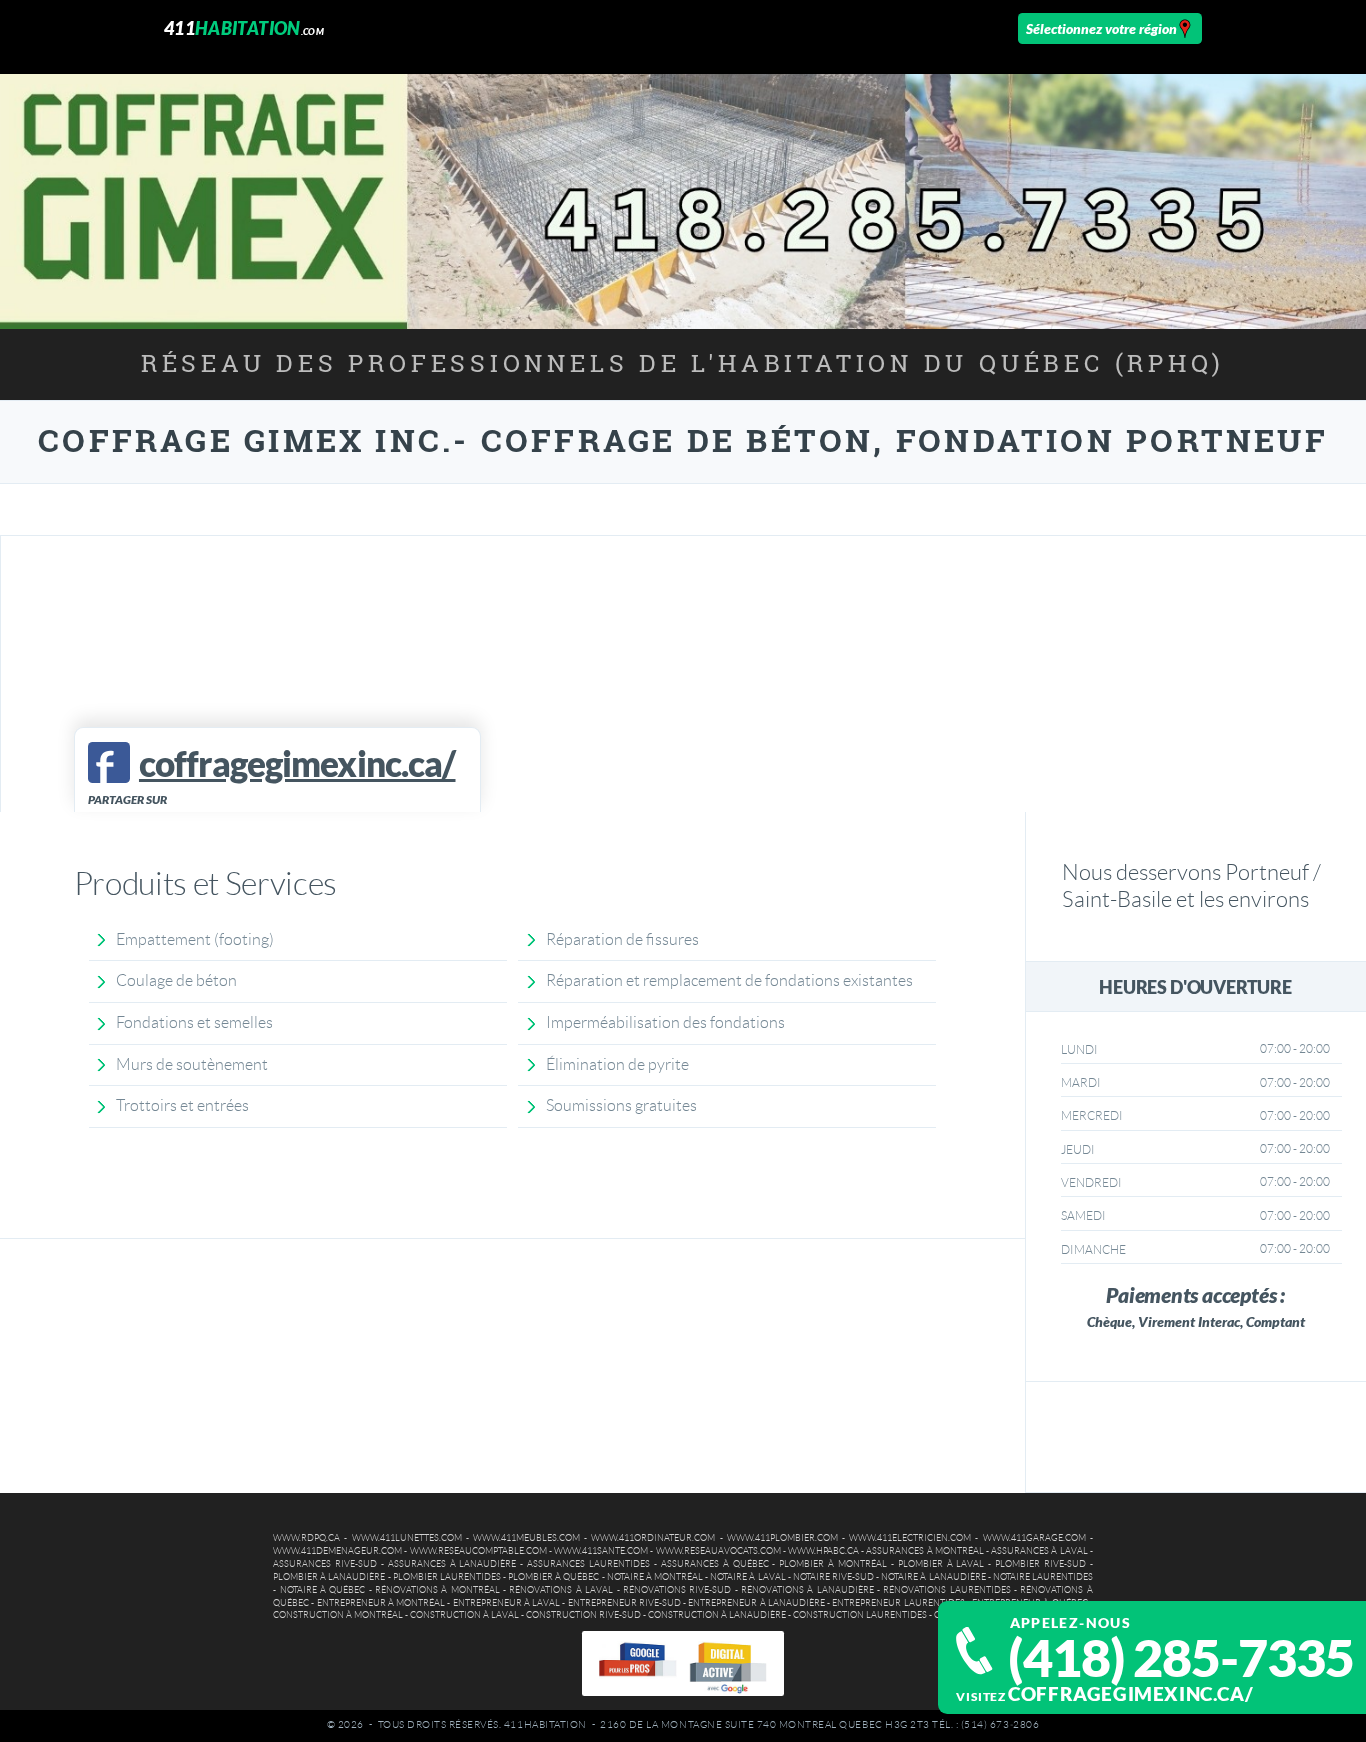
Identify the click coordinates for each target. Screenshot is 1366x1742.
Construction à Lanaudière (717, 1615)
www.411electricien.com (910, 1538)
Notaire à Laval (747, 1577)
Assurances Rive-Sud (325, 1564)
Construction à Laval (464, 1615)
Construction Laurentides (860, 1615)
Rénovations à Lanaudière (807, 1590)
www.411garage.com (1034, 1538)
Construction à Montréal (338, 1615)
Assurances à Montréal (924, 1551)
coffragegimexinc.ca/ (1130, 1694)
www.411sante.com (601, 1551)
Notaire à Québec (323, 1590)
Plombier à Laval (941, 1564)
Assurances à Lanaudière (452, 1564)
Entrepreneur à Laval (507, 1603)
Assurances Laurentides (588, 1564)
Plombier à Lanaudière (329, 1577)
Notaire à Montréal (655, 1577)
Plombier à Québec (553, 1577)
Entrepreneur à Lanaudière (756, 1603)
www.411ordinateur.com (653, 1538)
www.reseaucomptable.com (478, 1551)
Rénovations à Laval (561, 1590)
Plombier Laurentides (447, 1577)
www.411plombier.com (782, 1538)
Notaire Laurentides (1043, 1577)
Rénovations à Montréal (437, 1590)
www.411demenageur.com (337, 1551)
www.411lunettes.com (407, 1538)
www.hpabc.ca (823, 1551)
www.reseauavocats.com (718, 1551)
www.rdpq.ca (306, 1538)
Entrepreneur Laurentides (898, 1603)
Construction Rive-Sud (583, 1615)
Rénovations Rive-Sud (677, 1590)
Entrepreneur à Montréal (381, 1603)
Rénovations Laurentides (946, 1590)
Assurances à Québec (715, 1564)
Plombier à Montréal (833, 1564)
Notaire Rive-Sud (833, 1577)
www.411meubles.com (526, 1538)
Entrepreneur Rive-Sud (624, 1603)
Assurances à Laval (1039, 1551)
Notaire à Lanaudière (933, 1577)
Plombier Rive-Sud (1040, 1564)
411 (244, 28)
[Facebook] (108, 762)
